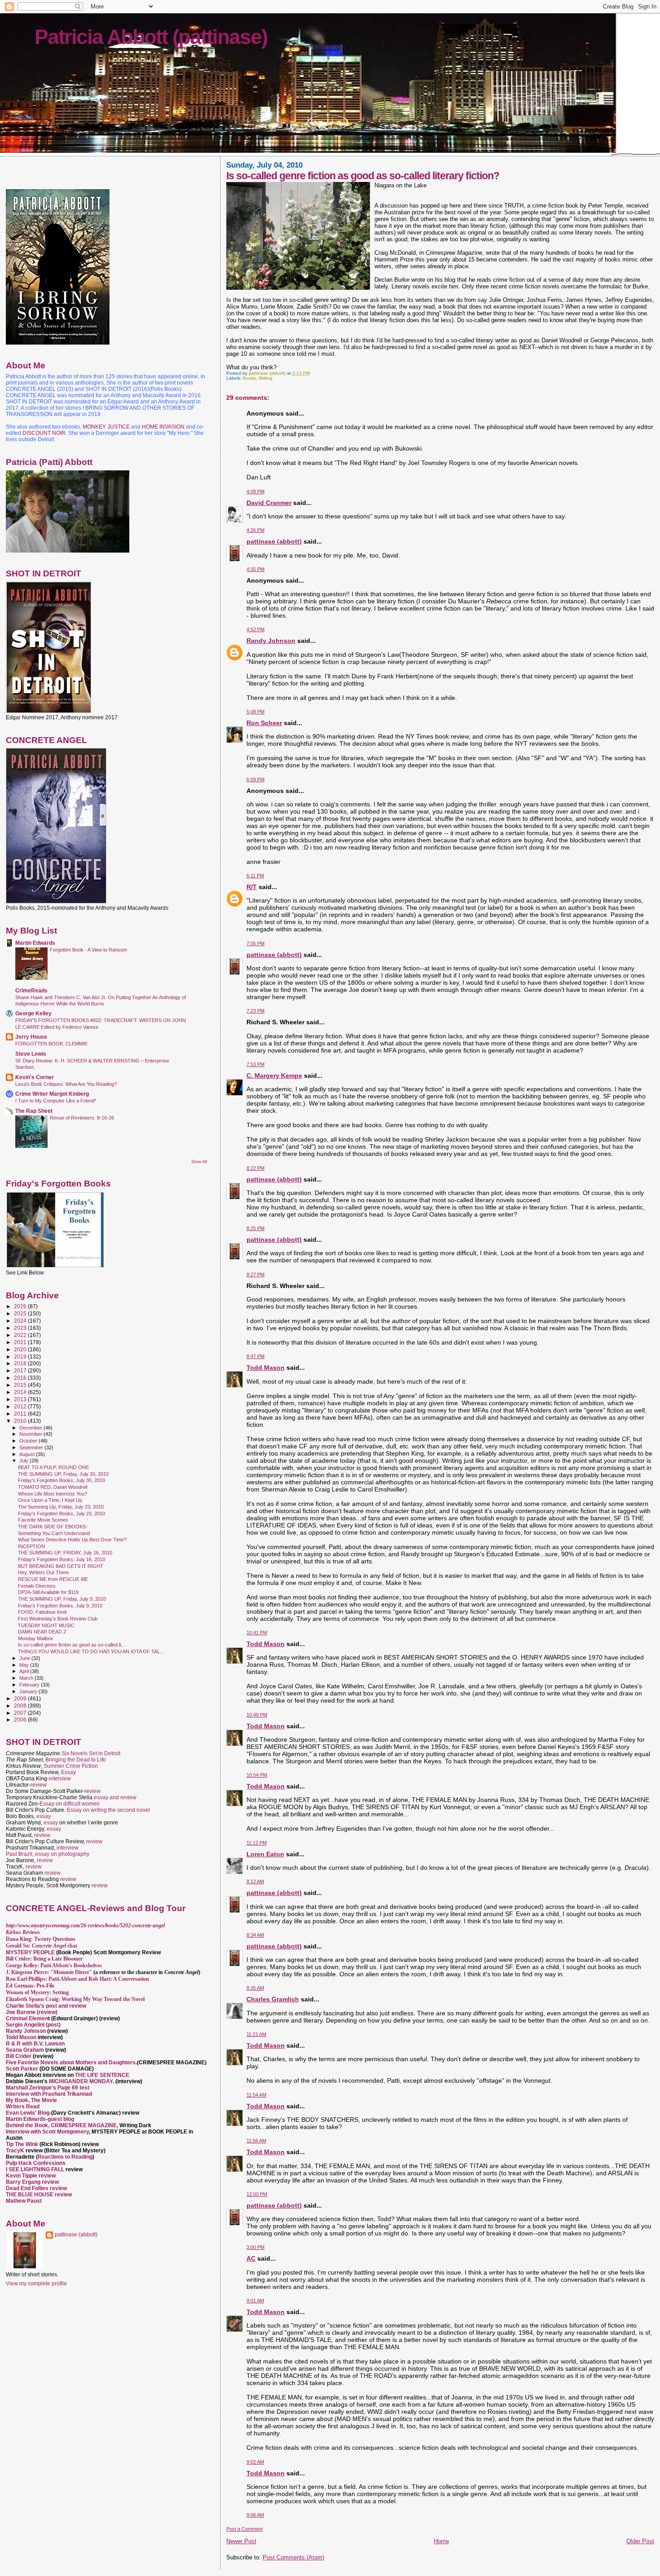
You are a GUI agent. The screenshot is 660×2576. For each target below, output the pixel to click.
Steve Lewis (31, 1054)
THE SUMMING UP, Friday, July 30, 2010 (63, 1474)
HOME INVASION (163, 427)
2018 (21, 1363)
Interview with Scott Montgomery (47, 2132)
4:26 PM (255, 530)
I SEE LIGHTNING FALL (36, 2169)
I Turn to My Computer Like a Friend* (56, 1101)
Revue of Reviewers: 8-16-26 (82, 1118)
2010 (21, 1421)
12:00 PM (257, 2194)
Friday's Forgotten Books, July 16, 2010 (62, 1559)
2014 (21, 1392)
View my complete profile (36, 2284)
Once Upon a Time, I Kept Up (50, 1500)
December (31, 1428)
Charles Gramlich (273, 1999)
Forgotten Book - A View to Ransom (88, 950)
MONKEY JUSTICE (106, 427)
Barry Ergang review (32, 2182)
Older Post (640, 2541)
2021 (21, 1342)
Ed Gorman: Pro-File (30, 1986)
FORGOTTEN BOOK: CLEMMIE (51, 1044)
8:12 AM (255, 1881)
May (25, 1665)
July (24, 1461)
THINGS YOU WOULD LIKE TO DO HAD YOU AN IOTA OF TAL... (91, 1651)
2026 (21, 1306)
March (27, 1678)
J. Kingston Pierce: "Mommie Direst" (49, 1972)
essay (44, 1816)
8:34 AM (255, 1935)
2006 (21, 1720)
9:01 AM (255, 2301)
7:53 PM (255, 1064)
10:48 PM (257, 1715)
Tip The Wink (22, 2144)
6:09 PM (255, 779)
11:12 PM (257, 1843)
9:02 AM (255, 2462)
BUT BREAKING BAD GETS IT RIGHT (61, 1566)
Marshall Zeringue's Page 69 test (48, 2088)
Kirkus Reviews (23, 1932)
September (32, 1447)
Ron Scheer (264, 723)
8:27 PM (255, 1275)
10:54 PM (257, 1775)
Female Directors (37, 1586)
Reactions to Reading (65, 2157)
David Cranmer (269, 503)
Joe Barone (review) (32, 2012)
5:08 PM (255, 712)
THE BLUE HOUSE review (39, 2195)
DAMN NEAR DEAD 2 (42, 1632)
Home (441, 2541)
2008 (21, 1706)
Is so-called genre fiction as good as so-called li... (71, 1645)
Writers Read (23, 2107)
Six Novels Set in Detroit (91, 1753)
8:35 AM (255, 1988)
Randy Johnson (271, 641)
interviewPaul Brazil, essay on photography (48, 1851)
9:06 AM (255, 2515)
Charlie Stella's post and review (46, 2006)
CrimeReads (31, 990)
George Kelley (33, 1013)
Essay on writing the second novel (108, 1810)
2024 (21, 1321)
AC (251, 2258)
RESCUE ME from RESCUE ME (53, 1579)
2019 (21, 1357)
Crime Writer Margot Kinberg (52, 1094)
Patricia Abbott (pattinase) (151, 37)
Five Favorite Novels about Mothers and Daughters (71, 2063)
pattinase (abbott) (274, 541)
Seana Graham (25, 2050)
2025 (21, 1313)
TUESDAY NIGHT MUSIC (46, 1625)
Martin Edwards (35, 943)
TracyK (15, 2151)
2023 (21, 1328)
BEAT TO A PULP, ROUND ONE (53, 1467)
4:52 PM (255, 629)
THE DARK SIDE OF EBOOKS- (53, 1527)
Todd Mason (266, 1368)
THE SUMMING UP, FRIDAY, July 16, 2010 (65, 1553)
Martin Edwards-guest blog (40, 2119)
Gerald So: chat (42, 1946)
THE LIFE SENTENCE (102, 2075)
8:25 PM (255, 1228)
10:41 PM (257, 1633)
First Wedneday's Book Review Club (58, 1619)
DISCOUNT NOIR (44, 433)
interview (60, 1779)
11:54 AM (256, 2095)
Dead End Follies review (36, 2188)
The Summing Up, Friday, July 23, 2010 (61, 1507)
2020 (21, 1349)
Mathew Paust (24, 2201)
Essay (68, 1772)
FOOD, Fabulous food (42, 1612)
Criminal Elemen (27, 2018)
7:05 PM (255, 943)
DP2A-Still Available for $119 (48, 1592)
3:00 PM (255, 2247)
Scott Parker (22, 2069)
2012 (21, 1406)
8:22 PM (255, 1168)
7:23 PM (255, 1011)
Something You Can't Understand (54, 1533)
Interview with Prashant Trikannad (49, 2094)
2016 (21, 1378)
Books (249, 378)
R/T (252, 887)
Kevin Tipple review (31, 2176)
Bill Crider (19, 2056)
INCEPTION (31, 1546)
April (25, 1671)
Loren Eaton (265, 1854)
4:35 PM (255, 569)
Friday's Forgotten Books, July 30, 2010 (62, 1480)
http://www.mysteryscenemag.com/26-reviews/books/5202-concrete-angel (85, 1925)
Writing (266, 378)
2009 (21, 1698)
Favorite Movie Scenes (43, 1520)
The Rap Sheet (34, 1111)
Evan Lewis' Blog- (29, 2113)
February (30, 1685)
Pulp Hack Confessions (36, 2163)
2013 (21, 1399)
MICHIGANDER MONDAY (81, 2081)
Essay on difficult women (70, 1804)
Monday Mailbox (36, 1638)
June (25, 1658)
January (29, 1691)
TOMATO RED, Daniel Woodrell (53, 1487)
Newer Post (241, 2541)
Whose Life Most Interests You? (53, 1494)
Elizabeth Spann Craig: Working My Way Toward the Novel (75, 1999)
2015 (21, 1385)
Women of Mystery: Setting (37, 1992)
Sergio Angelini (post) (33, 2025)
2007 (21, 1713)
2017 (21, 1370)
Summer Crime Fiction (71, 1766)
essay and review (115, 1797)
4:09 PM (255, 491)
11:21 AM (256, 2034)
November (31, 1434)
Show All (199, 1162)
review (39, 1785)
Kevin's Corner (35, 1077)
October (29, 1441)
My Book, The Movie (31, 2100)
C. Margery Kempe (274, 1076)
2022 (21, 1335)
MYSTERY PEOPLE (31, 1952)
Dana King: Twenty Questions (41, 1939)
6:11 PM (255, 876)
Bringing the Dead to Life (76, 1760)
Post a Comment (244, 2529)
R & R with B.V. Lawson (35, 2044)
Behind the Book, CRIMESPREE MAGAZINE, (63, 2125)
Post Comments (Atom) (293, 2557)
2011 (21, 1414)
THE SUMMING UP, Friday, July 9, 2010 (62, 1599)
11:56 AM (256, 2141)
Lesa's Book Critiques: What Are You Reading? (66, 1084)
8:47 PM (255, 1356)
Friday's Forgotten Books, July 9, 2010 (60, 1606)
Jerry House (31, 1037)
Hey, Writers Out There (43, 1572)
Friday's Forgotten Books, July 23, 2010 (62, 1514)
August (28, 1454)
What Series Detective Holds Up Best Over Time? (72, 1540)
